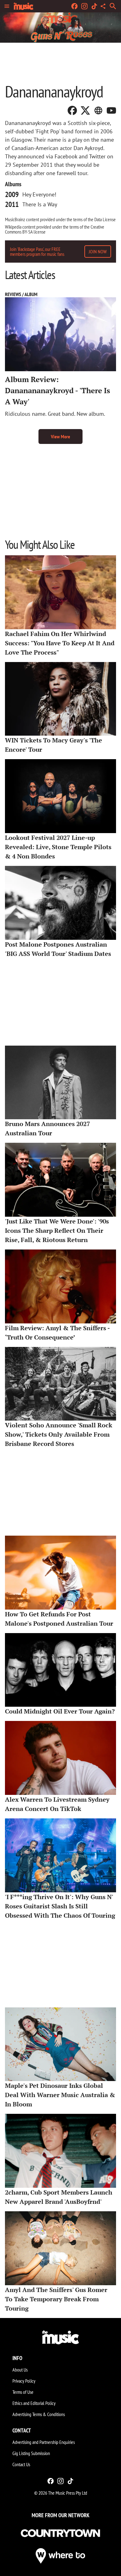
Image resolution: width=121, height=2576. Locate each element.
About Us (20, 2370)
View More (60, 437)
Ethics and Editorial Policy (34, 2403)
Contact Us (21, 2464)
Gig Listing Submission (31, 2453)
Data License (105, 219)
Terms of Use (23, 2392)
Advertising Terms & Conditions (39, 2414)
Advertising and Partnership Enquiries (44, 2442)
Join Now (98, 252)
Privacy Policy (24, 2381)
